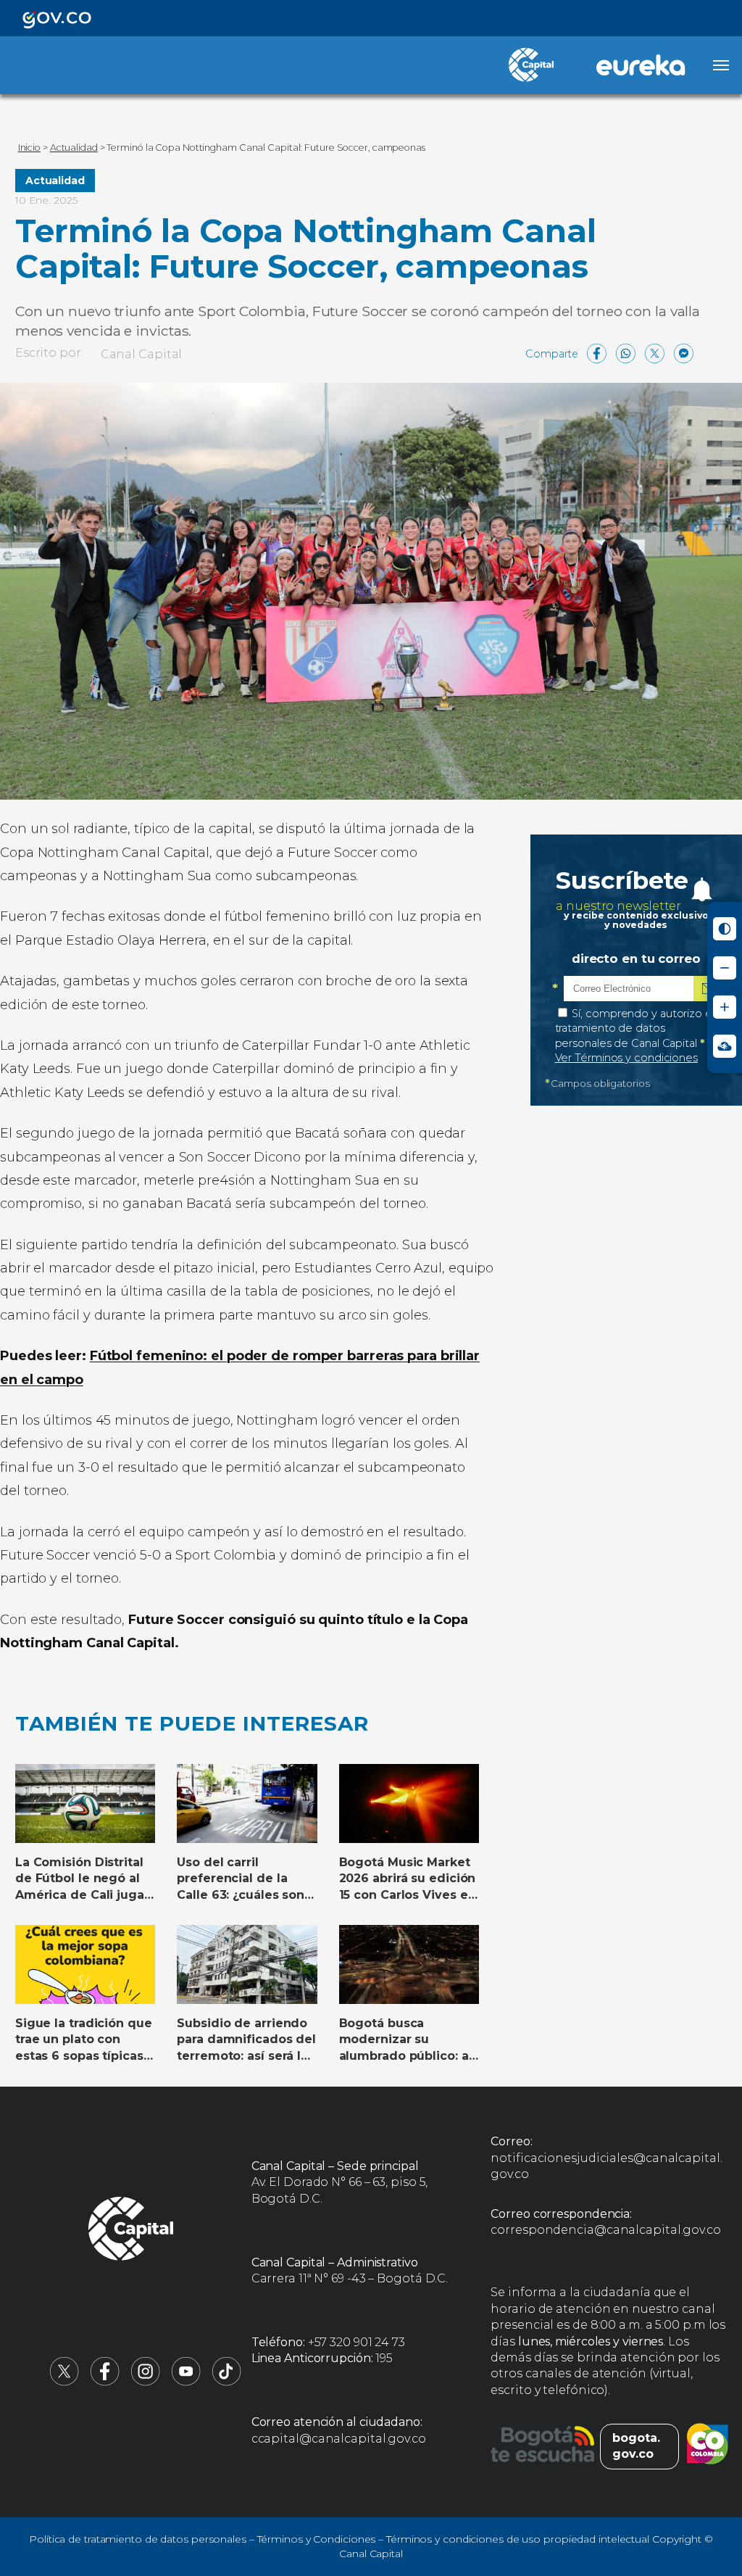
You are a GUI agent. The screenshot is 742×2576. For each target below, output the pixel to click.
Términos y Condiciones (317, 2539)
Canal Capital (142, 354)
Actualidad (55, 181)
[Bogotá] (542, 2446)
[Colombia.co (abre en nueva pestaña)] (708, 2446)
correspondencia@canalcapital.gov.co (606, 2230)
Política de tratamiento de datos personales (138, 2539)
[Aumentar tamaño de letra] (725, 1007)
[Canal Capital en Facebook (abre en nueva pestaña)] (105, 2382)
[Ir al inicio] (131, 2231)
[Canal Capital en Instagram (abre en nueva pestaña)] (146, 2382)
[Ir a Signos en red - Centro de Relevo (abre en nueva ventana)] (725, 1046)
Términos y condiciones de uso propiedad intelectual (518, 2539)
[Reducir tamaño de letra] (725, 968)
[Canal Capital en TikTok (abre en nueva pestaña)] (227, 2382)
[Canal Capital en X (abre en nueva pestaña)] (64, 2382)
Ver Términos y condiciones (626, 1058)
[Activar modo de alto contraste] (725, 929)
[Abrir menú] (721, 65)
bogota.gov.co (636, 2446)
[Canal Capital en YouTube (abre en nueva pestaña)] (186, 2382)
